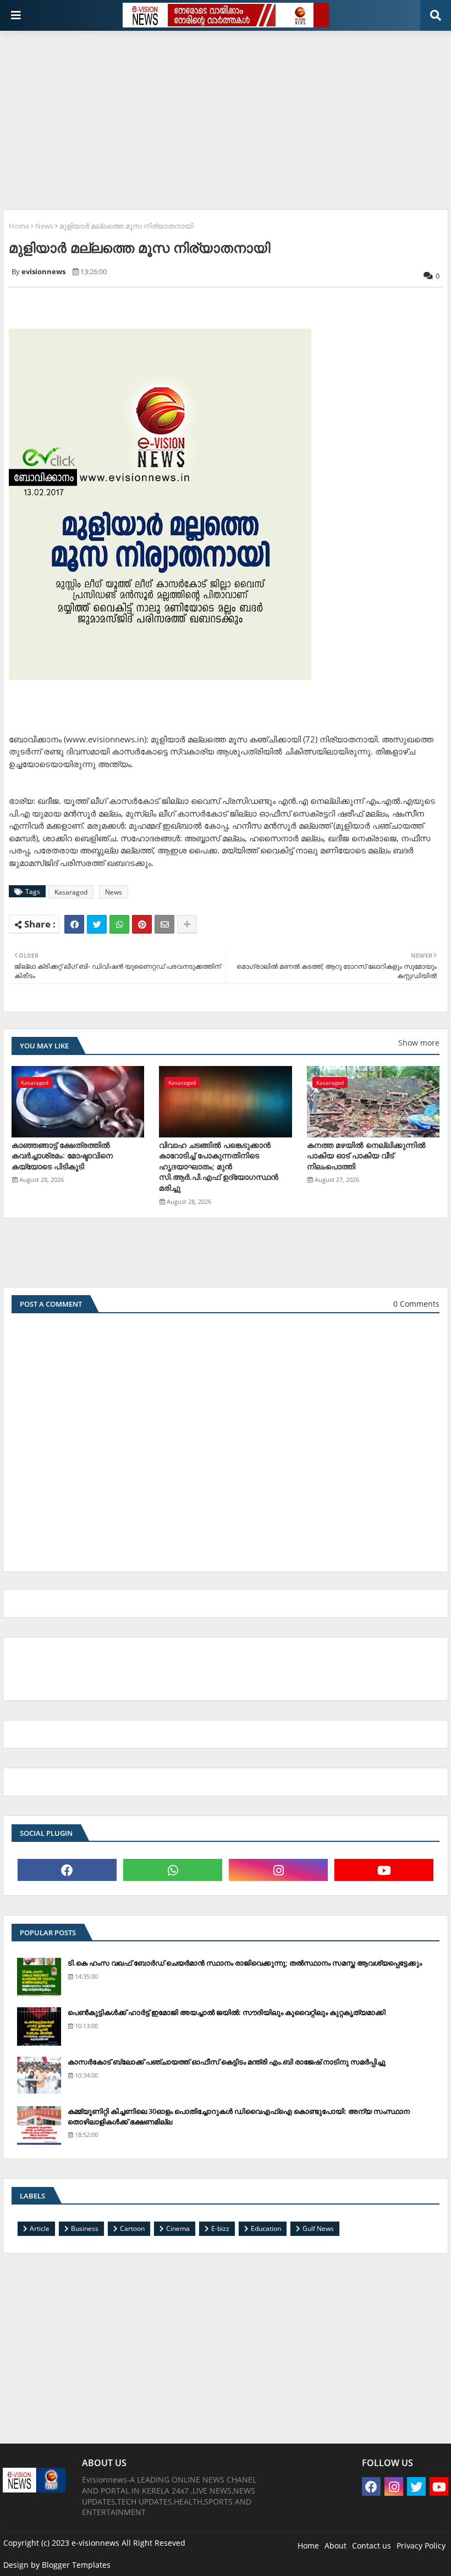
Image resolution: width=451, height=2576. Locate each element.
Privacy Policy (421, 2546)
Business (85, 2228)
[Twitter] (97, 924)
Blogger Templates (76, 2565)
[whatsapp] (173, 1870)
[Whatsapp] (119, 924)
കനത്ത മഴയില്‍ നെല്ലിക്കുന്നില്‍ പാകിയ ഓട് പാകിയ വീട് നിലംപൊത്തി (366, 1156)
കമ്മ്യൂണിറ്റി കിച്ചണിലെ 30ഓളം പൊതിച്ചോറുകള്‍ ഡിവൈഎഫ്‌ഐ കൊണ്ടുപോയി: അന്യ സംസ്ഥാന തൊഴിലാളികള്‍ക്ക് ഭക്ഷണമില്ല (239, 2116)
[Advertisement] (227, 116)
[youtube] (384, 1870)
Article (40, 2228)
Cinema (178, 2228)
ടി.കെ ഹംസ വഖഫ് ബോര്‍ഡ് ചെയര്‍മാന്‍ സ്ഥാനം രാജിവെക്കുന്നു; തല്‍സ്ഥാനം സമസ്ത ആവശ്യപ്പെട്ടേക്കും (245, 1963)
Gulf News (318, 2228)
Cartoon (132, 2228)
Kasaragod (71, 892)
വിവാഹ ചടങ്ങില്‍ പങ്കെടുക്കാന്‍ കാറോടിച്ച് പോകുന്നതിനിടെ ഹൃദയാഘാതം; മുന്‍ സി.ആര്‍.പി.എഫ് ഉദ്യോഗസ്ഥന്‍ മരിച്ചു (219, 1166)
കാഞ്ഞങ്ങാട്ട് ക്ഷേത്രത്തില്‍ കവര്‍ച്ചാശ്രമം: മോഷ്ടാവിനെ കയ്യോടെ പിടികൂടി (62, 1156)
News (44, 226)
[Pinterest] (142, 924)
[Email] (164, 924)
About (335, 2546)
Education (266, 2228)
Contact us (372, 2546)
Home (19, 226)
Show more (419, 1043)
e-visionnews (95, 2543)
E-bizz (220, 2228)
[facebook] (67, 1870)
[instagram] (278, 1870)
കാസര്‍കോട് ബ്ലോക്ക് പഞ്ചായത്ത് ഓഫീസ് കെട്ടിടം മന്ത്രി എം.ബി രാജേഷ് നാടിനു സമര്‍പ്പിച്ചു (227, 2062)
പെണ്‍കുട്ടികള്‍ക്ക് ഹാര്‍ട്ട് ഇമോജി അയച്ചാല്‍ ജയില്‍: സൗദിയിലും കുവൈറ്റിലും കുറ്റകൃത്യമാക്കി (227, 2012)
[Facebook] (74, 924)
